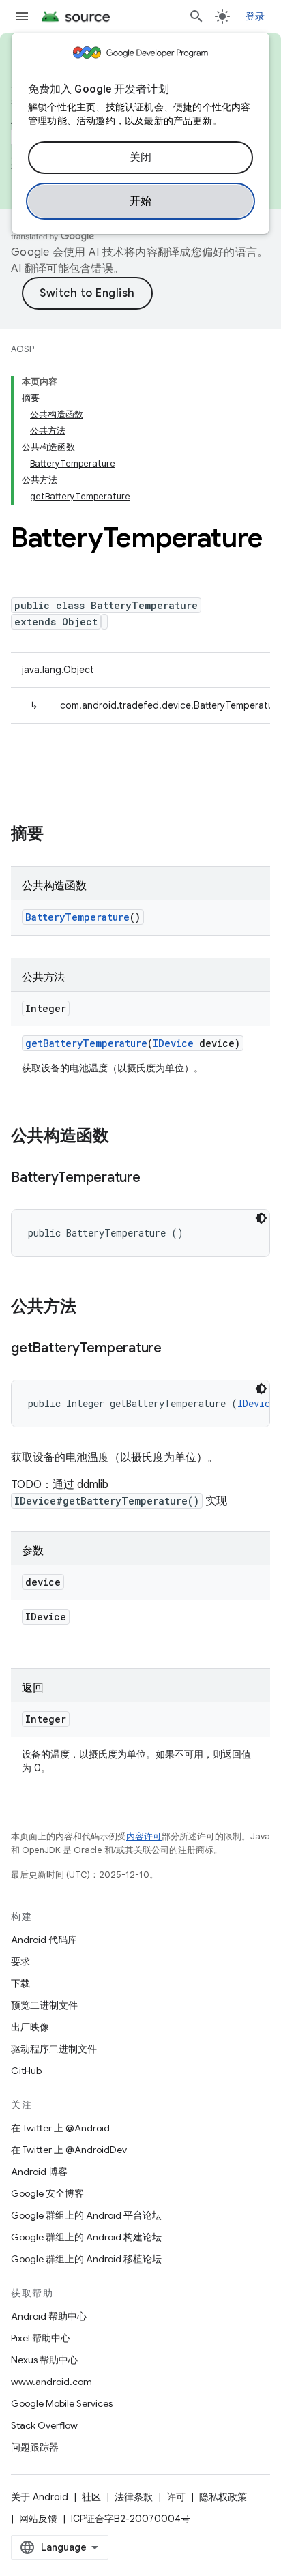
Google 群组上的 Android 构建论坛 (86, 2237)
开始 (141, 201)
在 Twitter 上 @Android (60, 2128)
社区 (91, 2497)
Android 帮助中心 (49, 2316)
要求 (20, 1961)
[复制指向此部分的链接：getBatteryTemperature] (175, 1349)
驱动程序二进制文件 (54, 2049)
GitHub (26, 2071)
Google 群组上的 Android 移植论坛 (86, 2259)
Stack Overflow (44, 2425)
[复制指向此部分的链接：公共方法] (90, 1307)
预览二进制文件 (44, 2005)
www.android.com (51, 2382)
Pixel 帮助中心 (41, 2338)
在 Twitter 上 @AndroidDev (69, 2150)
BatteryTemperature (77, 917)
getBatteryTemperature (86, 1043)
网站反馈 (38, 2519)
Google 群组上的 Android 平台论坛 (86, 2215)
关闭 (141, 158)
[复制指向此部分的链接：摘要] (57, 835)
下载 (20, 1983)
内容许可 (144, 1836)
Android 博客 (39, 2172)
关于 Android (40, 2497)
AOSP (23, 349)
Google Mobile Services (62, 2403)
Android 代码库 (44, 1940)
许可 (176, 2497)
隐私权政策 (223, 2497)
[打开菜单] (22, 16)
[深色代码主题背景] (261, 1218)
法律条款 (134, 2497)
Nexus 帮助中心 (44, 2360)
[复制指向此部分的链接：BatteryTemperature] (154, 1179)
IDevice (173, 1043)
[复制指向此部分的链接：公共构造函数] (123, 1137)
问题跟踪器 (35, 2447)
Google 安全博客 (47, 2193)
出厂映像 (30, 2027)
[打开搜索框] (196, 16)
